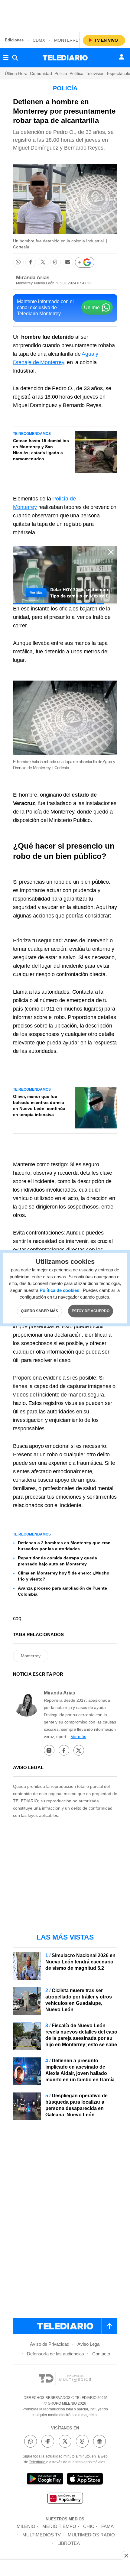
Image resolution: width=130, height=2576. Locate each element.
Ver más (78, 1736)
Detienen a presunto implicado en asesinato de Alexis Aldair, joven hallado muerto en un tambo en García (80, 2070)
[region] (65, 15)
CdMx (39, 40)
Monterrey (68, 40)
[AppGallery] (65, 2499)
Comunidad (41, 73)
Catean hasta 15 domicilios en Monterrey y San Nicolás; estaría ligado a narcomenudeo (41, 450)
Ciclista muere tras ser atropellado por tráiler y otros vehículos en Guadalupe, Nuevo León (79, 2000)
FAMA (107, 2526)
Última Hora (16, 73)
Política (76, 73)
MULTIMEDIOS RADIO (91, 2535)
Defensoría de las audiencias (55, 2354)
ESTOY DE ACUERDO (91, 1311)
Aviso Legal (89, 2344)
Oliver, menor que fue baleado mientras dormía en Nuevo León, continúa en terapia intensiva (39, 1105)
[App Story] (85, 2480)
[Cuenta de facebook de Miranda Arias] (64, 1750)
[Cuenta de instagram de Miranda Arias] (49, 1750)
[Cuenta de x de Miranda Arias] (79, 1750)
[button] (18, 262)
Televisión (95, 73)
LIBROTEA (69, 2543)
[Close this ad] (126, 2555)
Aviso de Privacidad (50, 2344)
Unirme (92, 307)
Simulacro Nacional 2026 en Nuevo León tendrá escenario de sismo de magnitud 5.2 (80, 1962)
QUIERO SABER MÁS (39, 1311)
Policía (61, 73)
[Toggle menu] (6, 58)
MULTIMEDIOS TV (42, 2535)
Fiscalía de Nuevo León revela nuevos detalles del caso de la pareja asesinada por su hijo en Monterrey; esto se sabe (81, 2035)
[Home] (65, 58)
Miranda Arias (33, 278)
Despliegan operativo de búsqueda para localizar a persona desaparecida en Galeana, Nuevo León (76, 2105)
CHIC (89, 2526)
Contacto (101, 2354)
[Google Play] (45, 2480)
